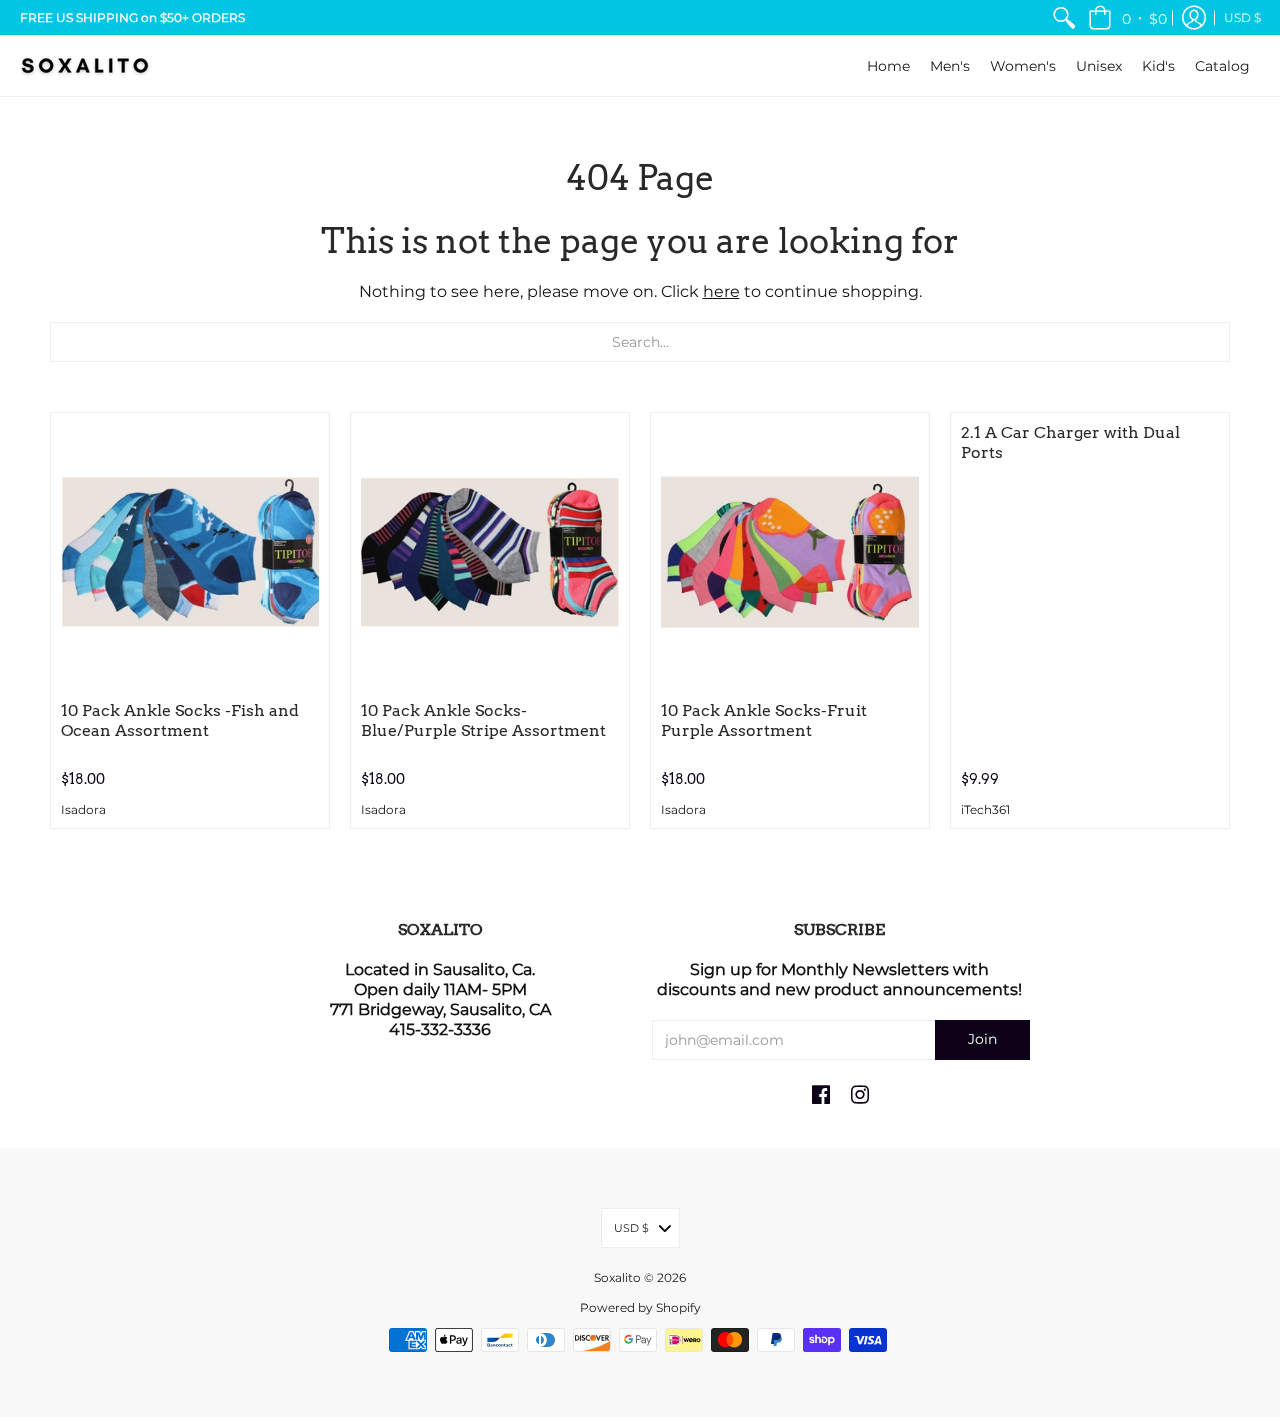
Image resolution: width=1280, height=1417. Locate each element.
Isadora (83, 810)
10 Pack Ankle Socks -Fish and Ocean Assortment (180, 720)
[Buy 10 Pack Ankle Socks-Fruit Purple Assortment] (790, 552)
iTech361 (985, 810)
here (721, 291)
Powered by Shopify (640, 1307)
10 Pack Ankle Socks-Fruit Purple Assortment (764, 720)
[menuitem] (1064, 17)
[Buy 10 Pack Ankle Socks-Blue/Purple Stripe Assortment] (490, 552)
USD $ (1242, 17)
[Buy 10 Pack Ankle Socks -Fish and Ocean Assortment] (190, 552)
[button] (1127, 17)
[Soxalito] (85, 65)
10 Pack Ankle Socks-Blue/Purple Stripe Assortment (483, 720)
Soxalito (617, 1277)
